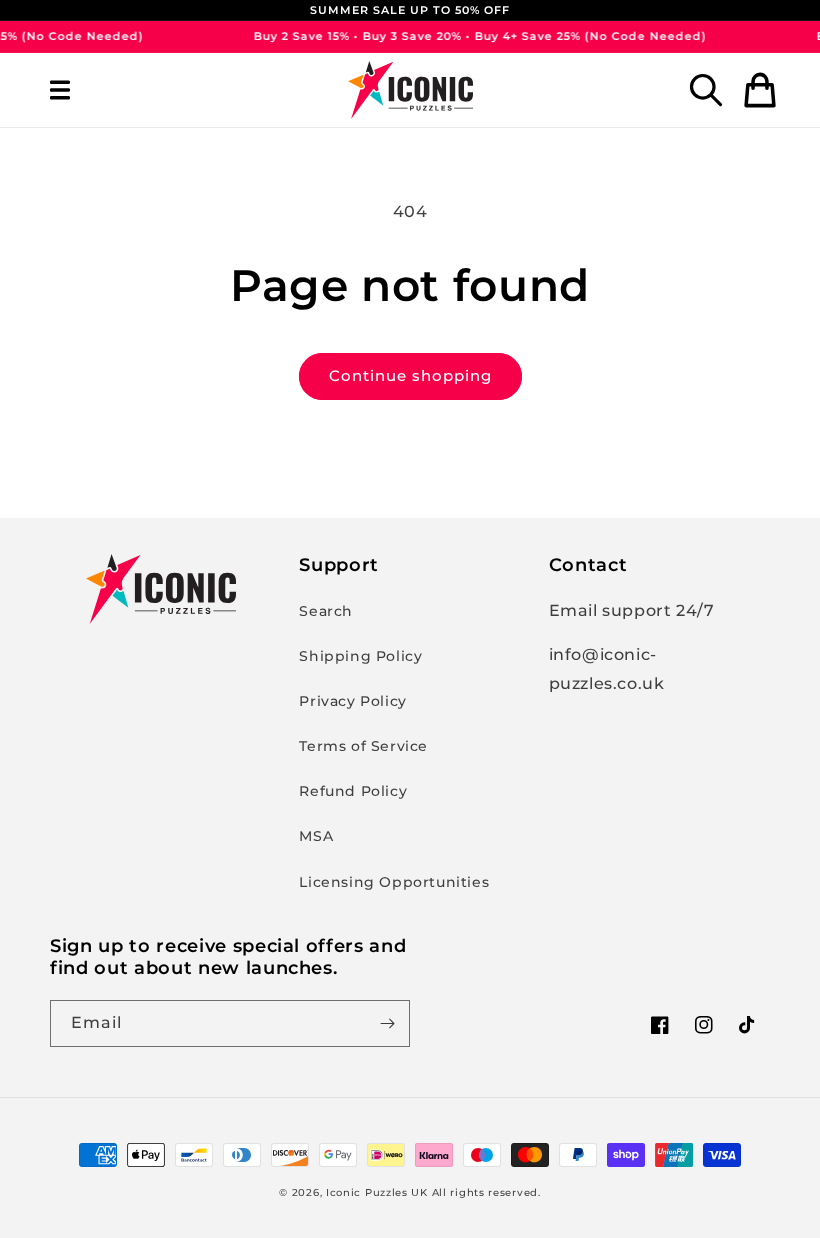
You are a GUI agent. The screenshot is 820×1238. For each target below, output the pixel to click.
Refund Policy (353, 791)
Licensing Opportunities (394, 882)
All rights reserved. (486, 1192)
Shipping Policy (360, 656)
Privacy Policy (352, 701)
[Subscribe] (387, 1023)
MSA (316, 836)
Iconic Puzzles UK (377, 1192)
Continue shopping (410, 375)
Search (326, 611)
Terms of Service (363, 746)
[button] (60, 90)
